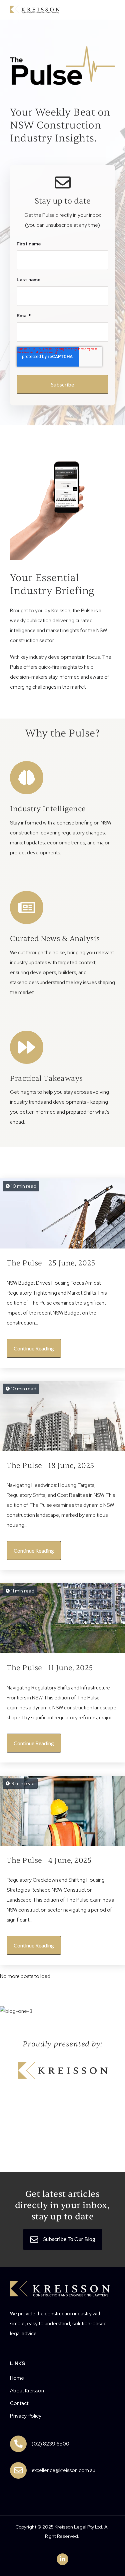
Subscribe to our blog (69, 2239)
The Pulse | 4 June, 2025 (49, 1860)
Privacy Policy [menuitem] (26, 2416)
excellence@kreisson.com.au (63, 2470)
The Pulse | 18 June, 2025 (50, 1466)
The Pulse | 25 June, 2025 (51, 1263)
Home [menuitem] (17, 2378)
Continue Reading (34, 1348)
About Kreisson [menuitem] (27, 2391)
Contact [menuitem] (19, 2403)
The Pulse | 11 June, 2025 (50, 1668)
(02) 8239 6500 (50, 2444)
